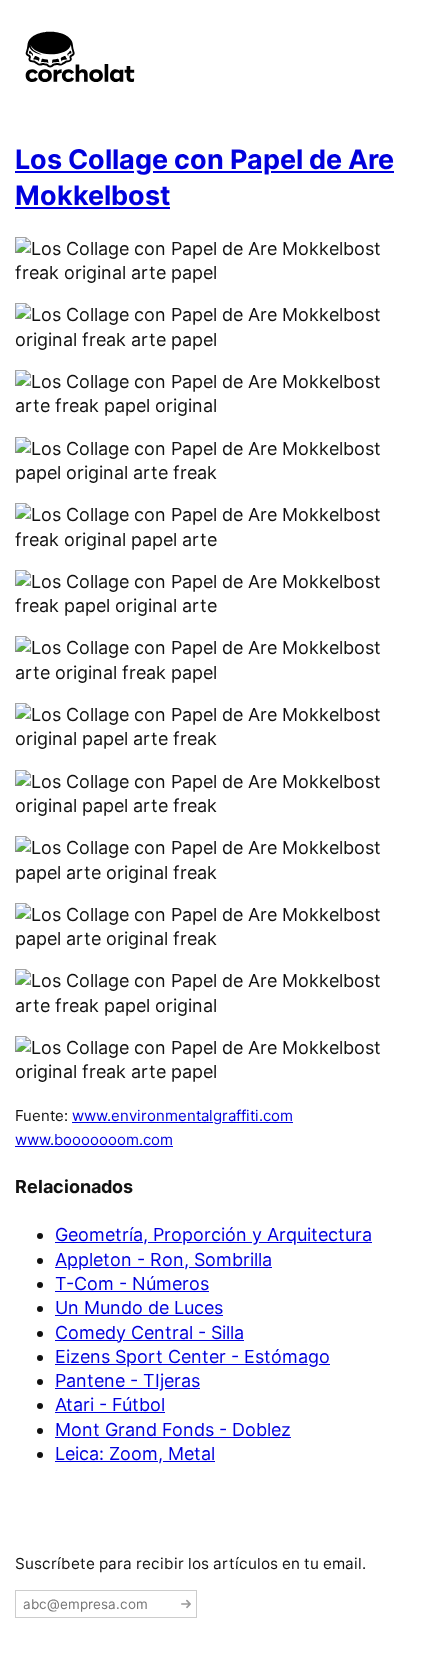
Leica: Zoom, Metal (135, 1453)
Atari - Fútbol (110, 1404)
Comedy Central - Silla (149, 1332)
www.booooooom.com (94, 1139)
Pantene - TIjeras (127, 1380)
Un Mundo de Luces (139, 1307)
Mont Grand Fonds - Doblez (173, 1429)
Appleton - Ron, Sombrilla (163, 1259)
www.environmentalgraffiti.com (182, 1115)
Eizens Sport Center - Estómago (192, 1356)
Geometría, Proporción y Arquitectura (213, 1234)
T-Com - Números (132, 1283)
